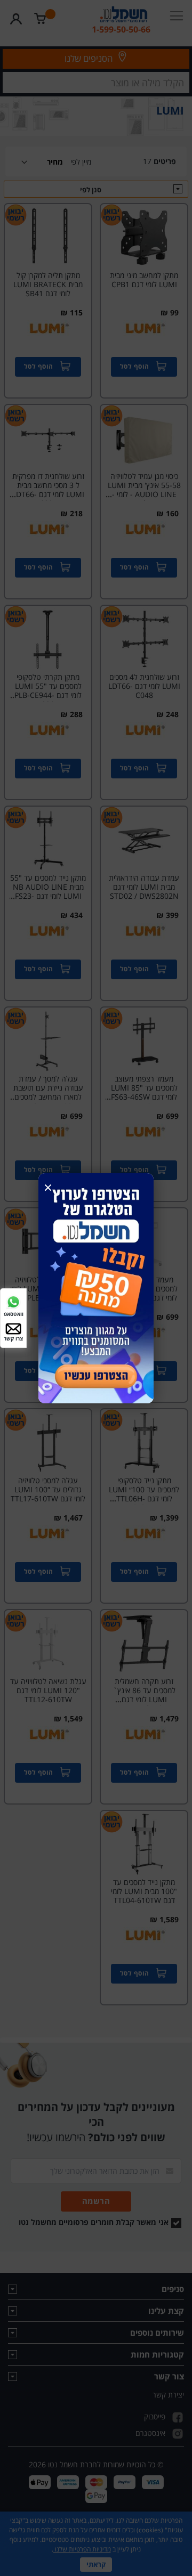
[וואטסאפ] (13, 1301)
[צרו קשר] (13, 1328)
